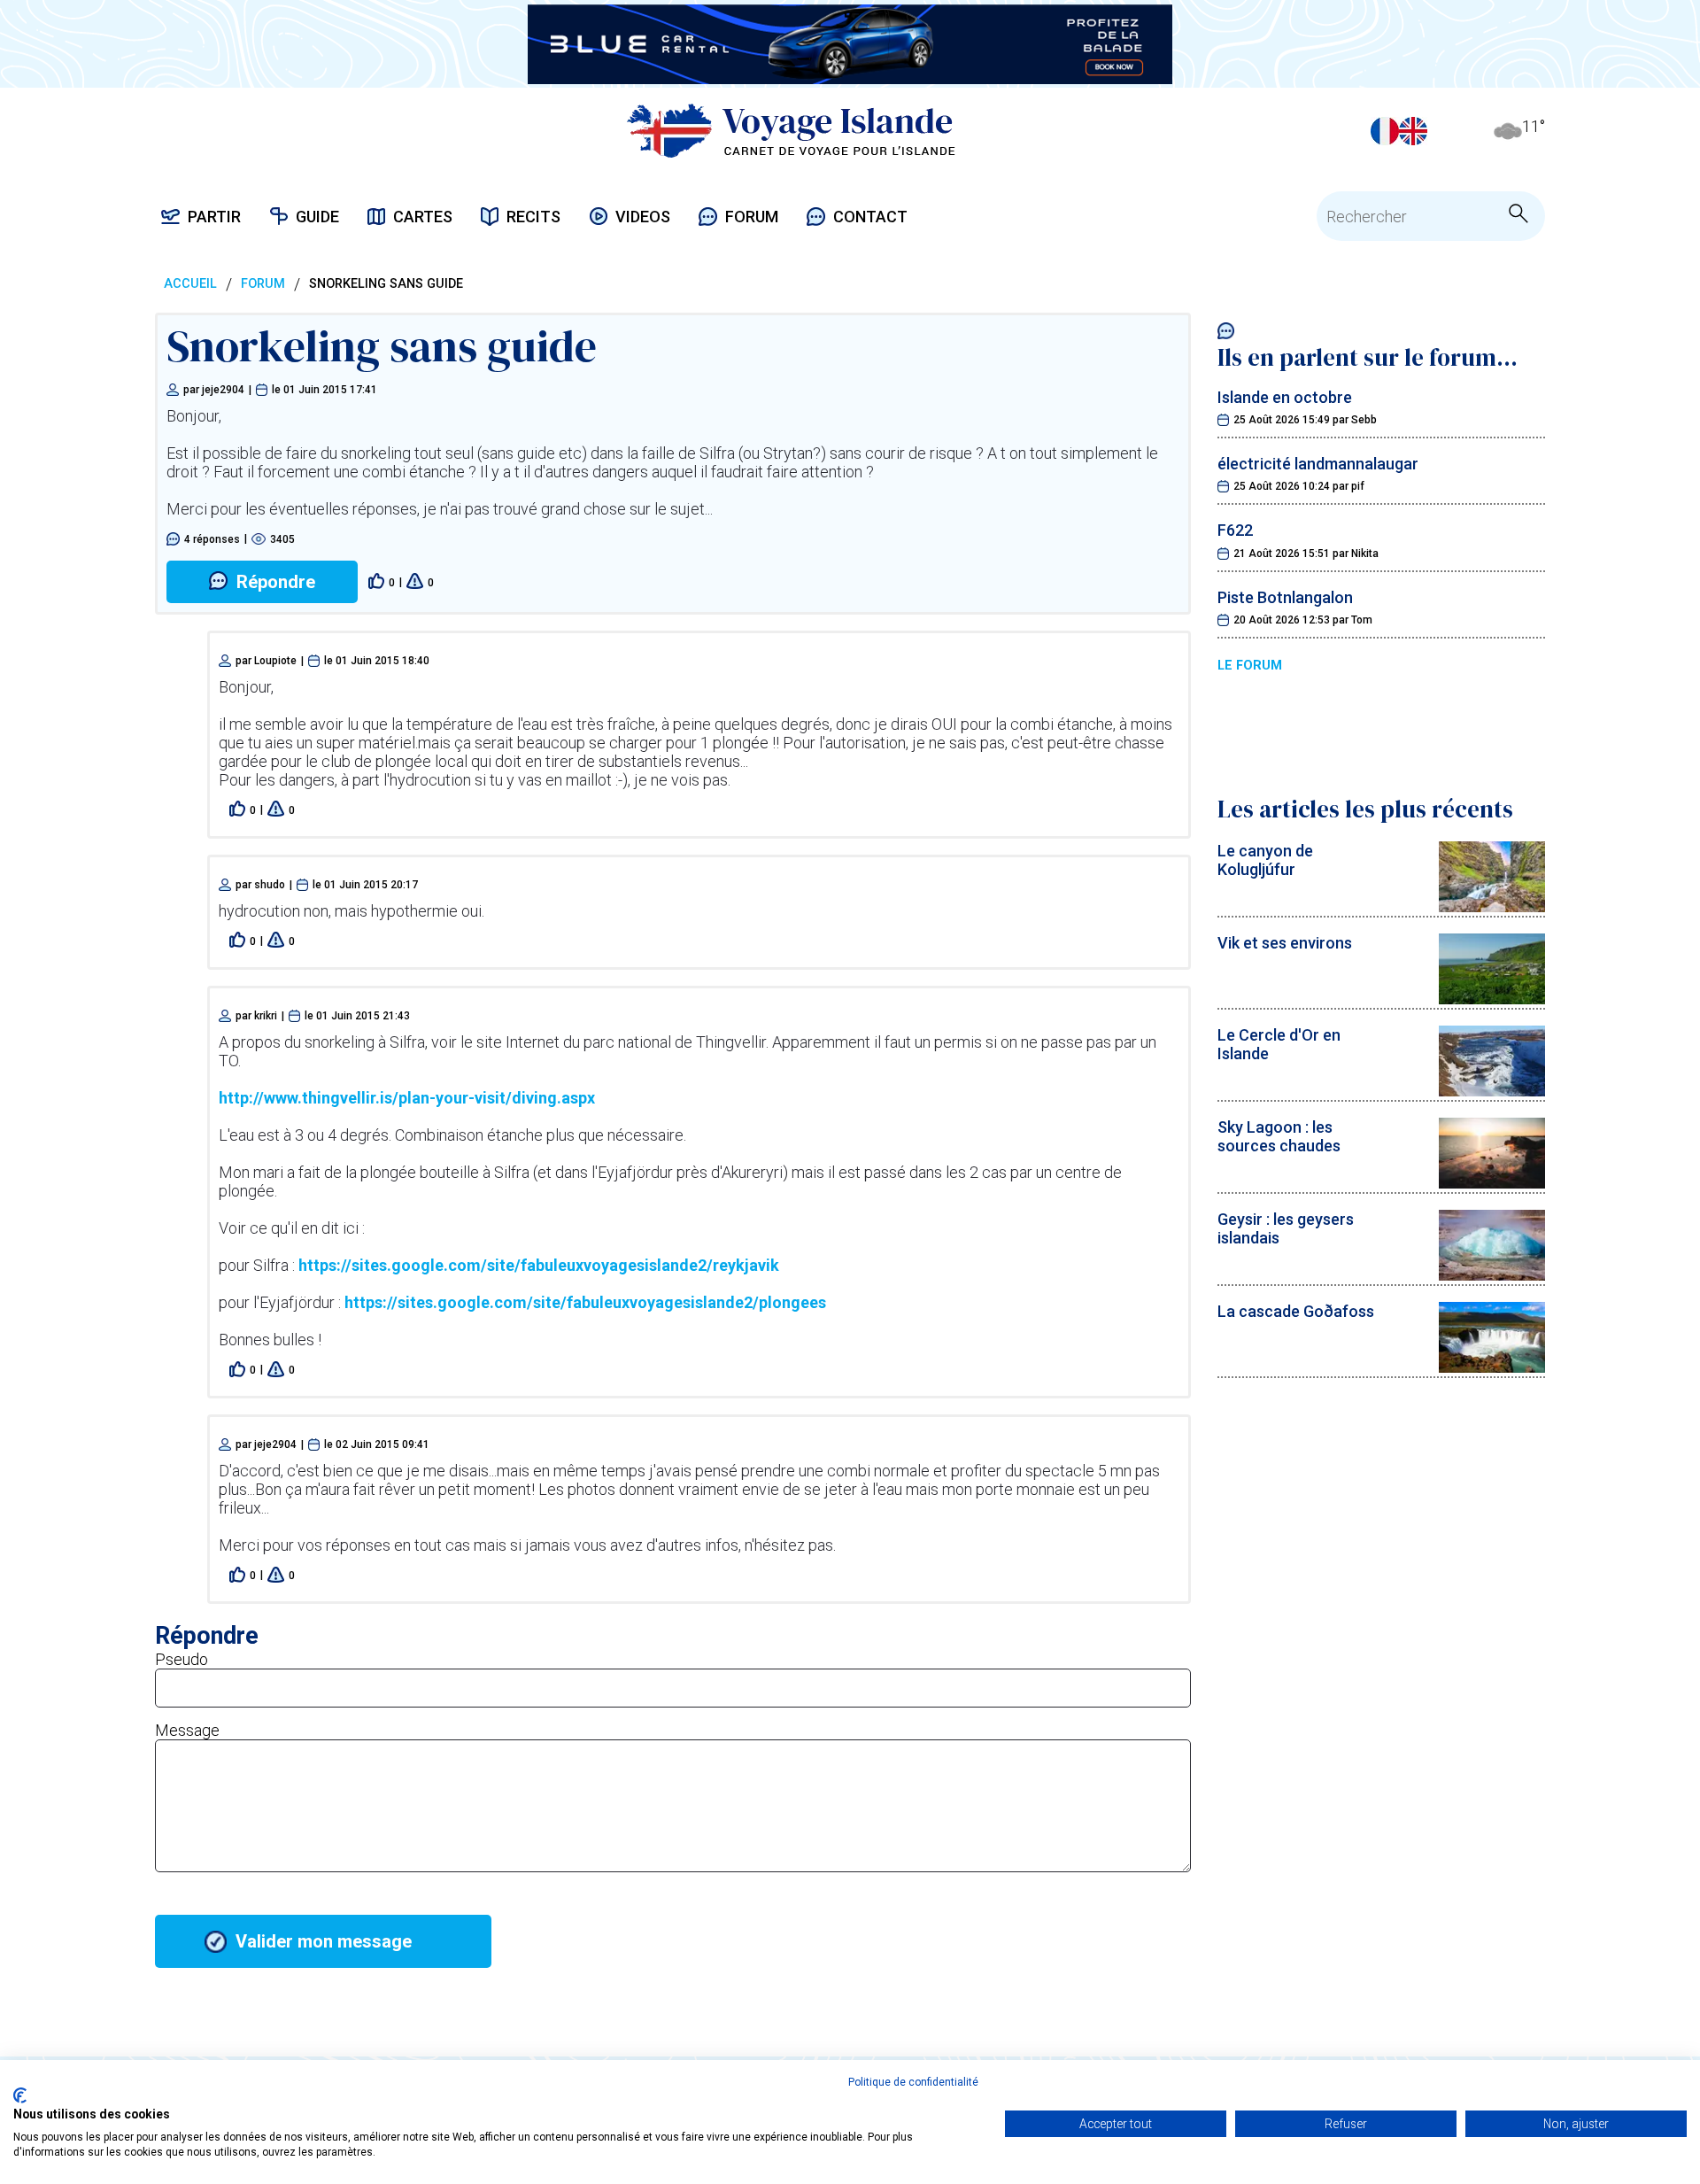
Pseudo (182, 1659)
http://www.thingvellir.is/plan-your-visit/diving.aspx (407, 1098)
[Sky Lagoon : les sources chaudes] (1492, 1183)
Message (187, 1730)
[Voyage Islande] (791, 131)
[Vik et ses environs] (1492, 999)
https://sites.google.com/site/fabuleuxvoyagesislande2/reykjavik (539, 1265)
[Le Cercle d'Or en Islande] (1492, 1091)
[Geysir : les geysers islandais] (1492, 1275)
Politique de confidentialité (913, 2082)
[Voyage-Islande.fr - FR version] (1385, 131)
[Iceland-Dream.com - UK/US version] (1413, 131)
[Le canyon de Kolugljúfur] (1492, 906)
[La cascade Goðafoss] (1492, 1367)
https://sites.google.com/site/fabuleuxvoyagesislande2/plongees (585, 1302)
